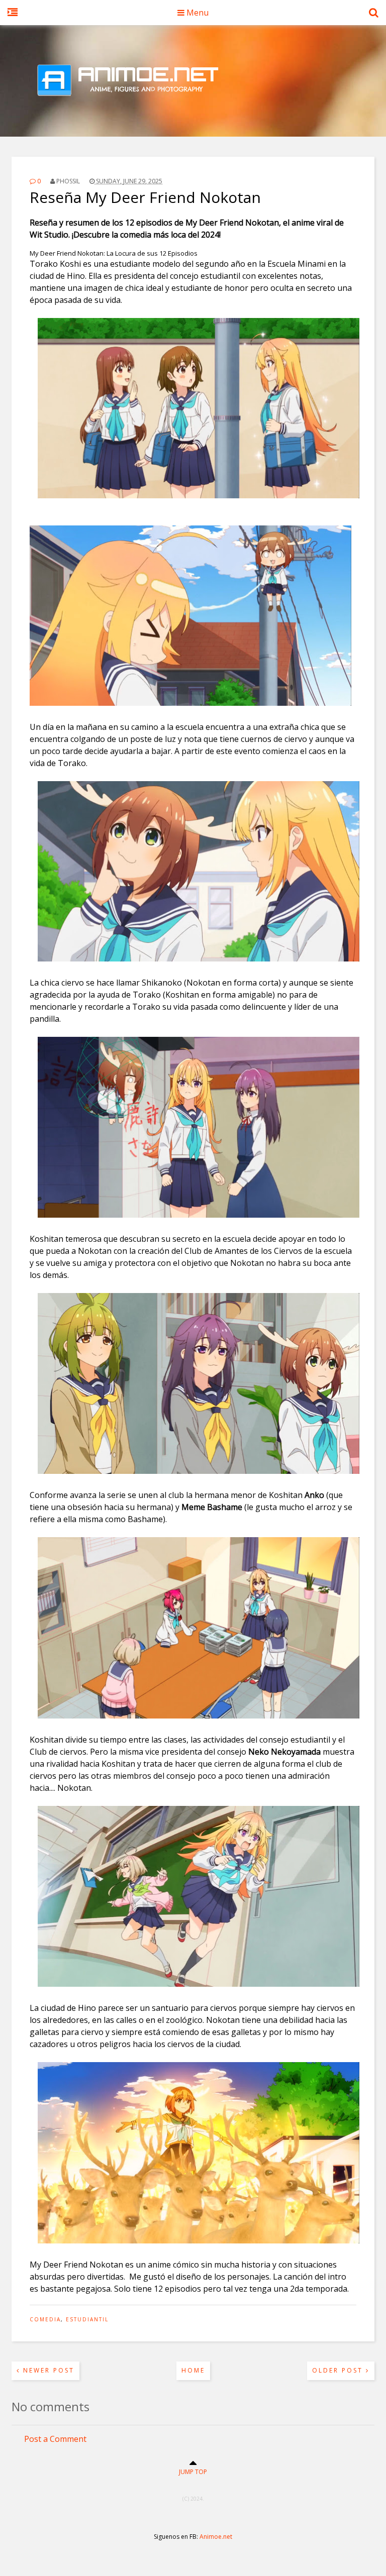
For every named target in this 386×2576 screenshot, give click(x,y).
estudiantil (87, 2319)
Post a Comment (55, 2439)
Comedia (45, 2319)
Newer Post (47, 2370)
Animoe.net (216, 2537)
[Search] (374, 18)
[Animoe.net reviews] (193, 112)
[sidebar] (13, 18)
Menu (197, 13)
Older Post (339, 2370)
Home (193, 2370)
